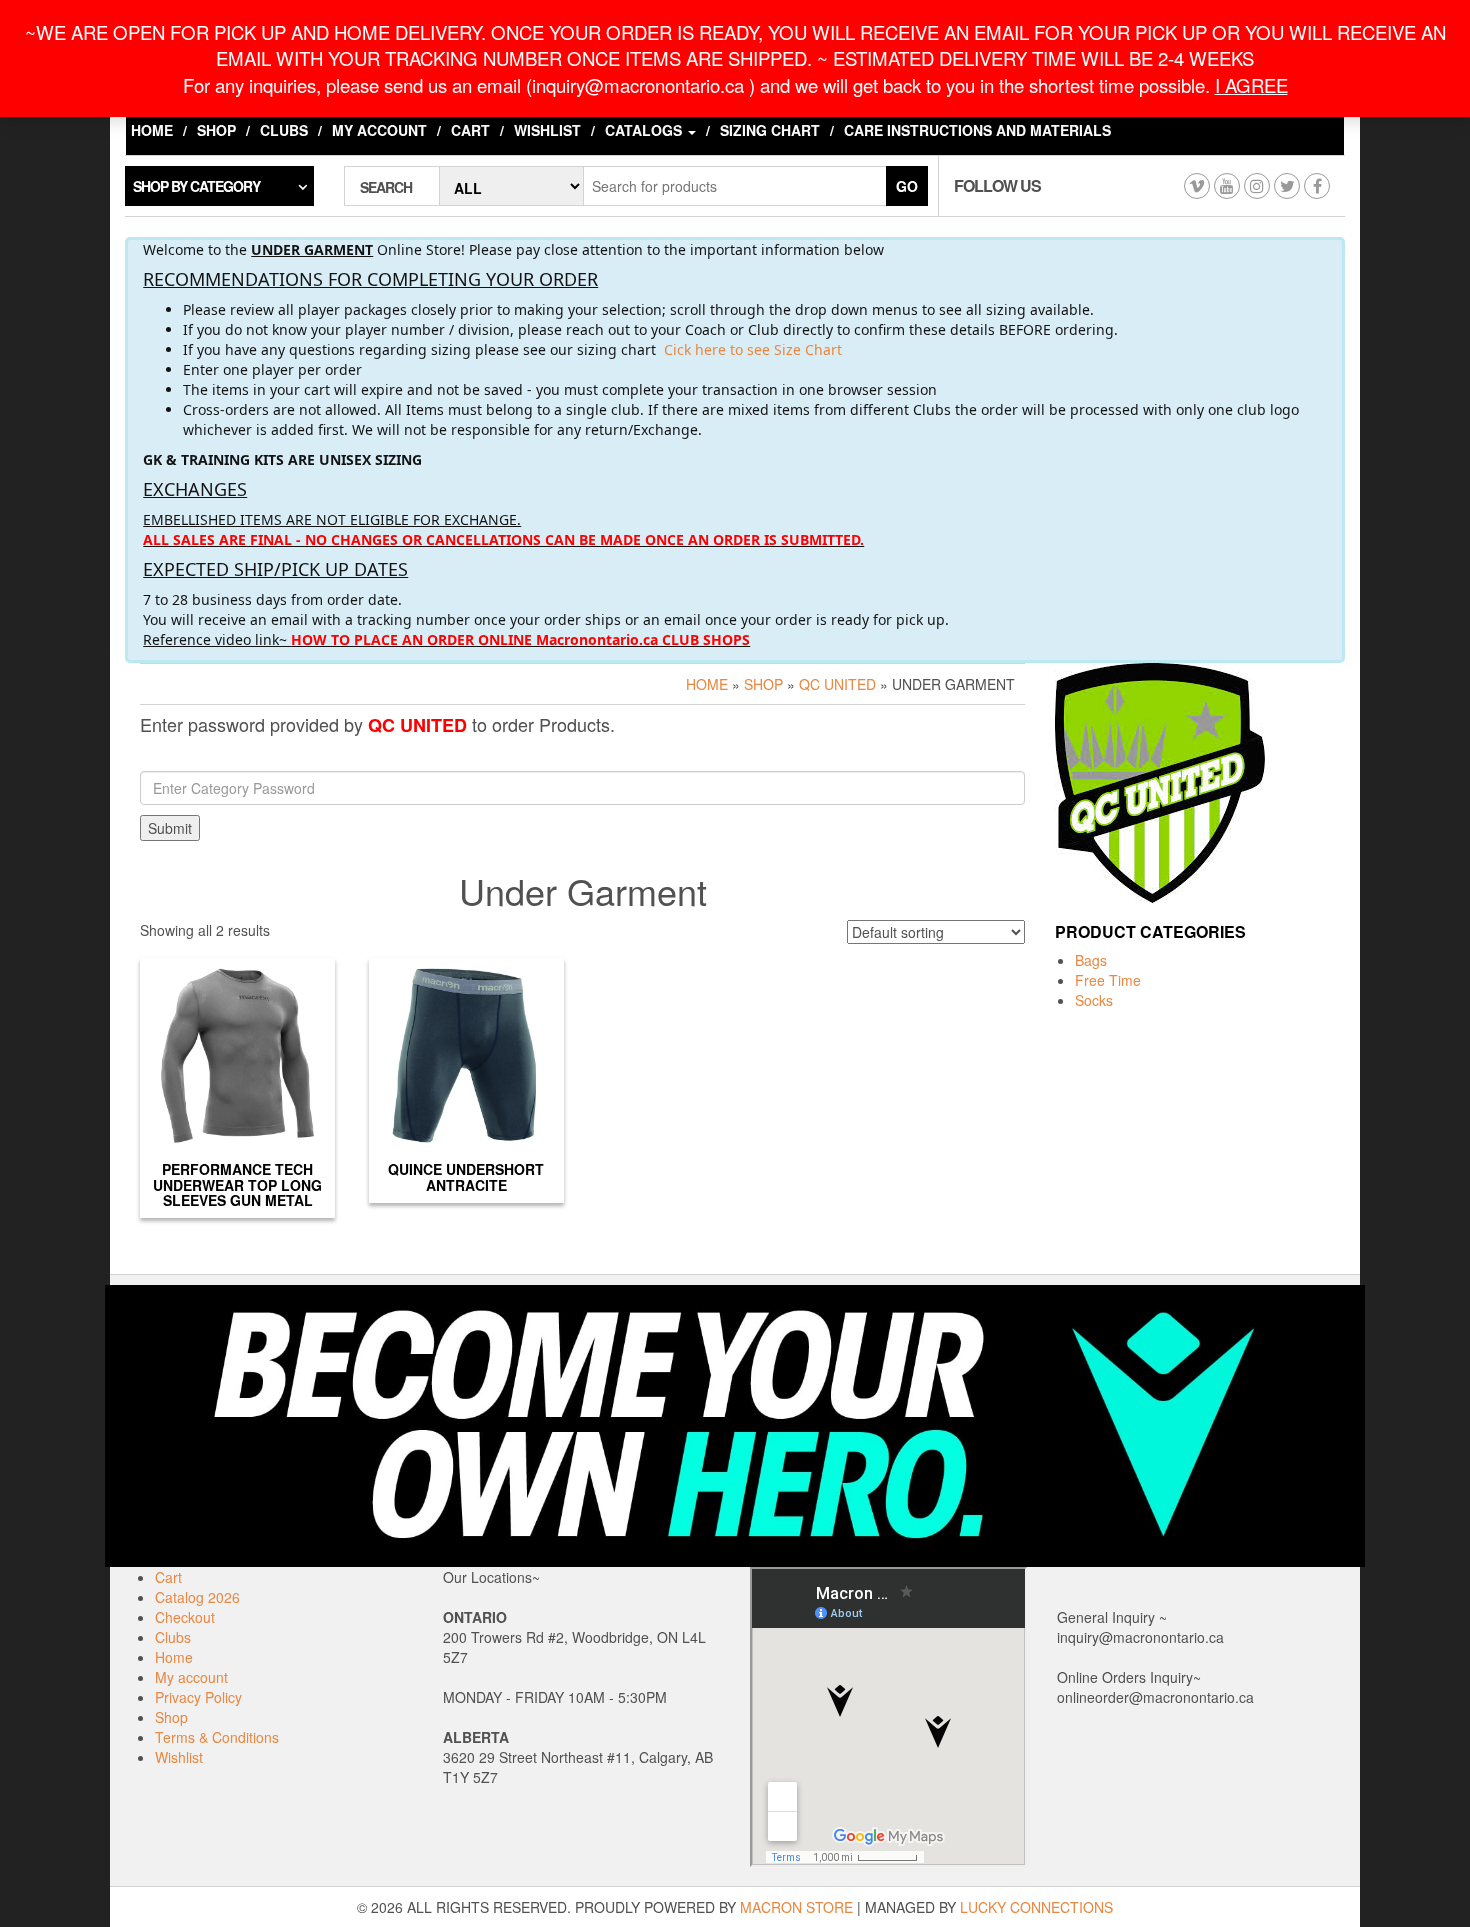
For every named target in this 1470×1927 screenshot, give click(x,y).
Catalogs (645, 130)
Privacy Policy (198, 1697)
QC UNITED (837, 684)
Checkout (185, 1617)
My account (379, 130)
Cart (470, 130)
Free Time (1108, 980)
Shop (216, 130)
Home (152, 130)
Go (907, 186)
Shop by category (196, 186)
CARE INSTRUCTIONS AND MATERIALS (977, 130)
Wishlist (547, 130)
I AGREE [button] (1251, 85)
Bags (1091, 960)
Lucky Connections (1036, 1907)
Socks (1094, 1000)
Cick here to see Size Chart (753, 349)
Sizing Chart (770, 130)
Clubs (284, 130)
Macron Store (796, 1907)
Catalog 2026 (197, 1597)
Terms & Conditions (217, 1737)
